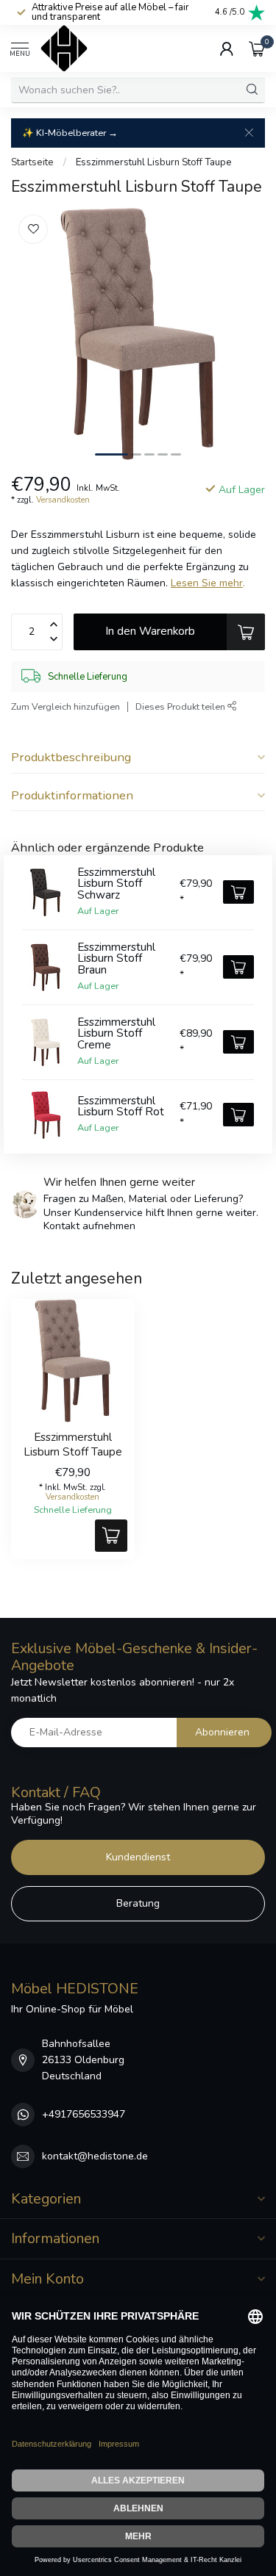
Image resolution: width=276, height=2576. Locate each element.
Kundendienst (138, 1857)
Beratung (138, 1903)
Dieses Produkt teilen (181, 706)
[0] (257, 48)
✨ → (70, 133)
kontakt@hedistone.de (95, 2156)
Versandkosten (63, 500)
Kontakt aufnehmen (89, 1226)
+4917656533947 (84, 2114)
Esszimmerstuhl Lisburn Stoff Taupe (154, 162)
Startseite (32, 162)
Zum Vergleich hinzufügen (66, 706)
